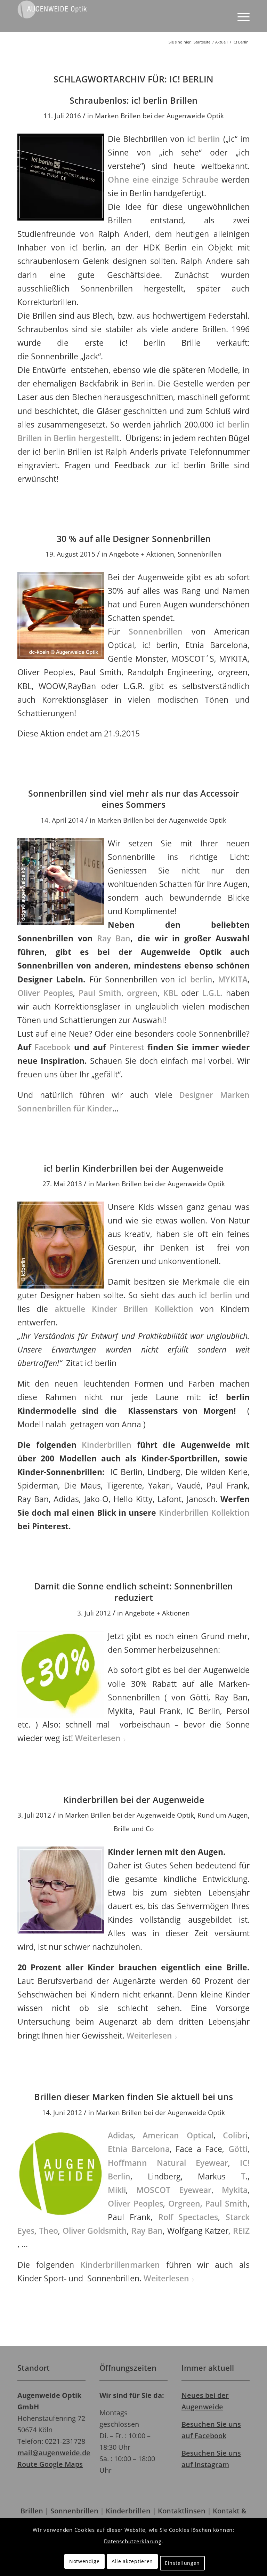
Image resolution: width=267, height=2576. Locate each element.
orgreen (142, 993)
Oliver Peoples (45, 993)
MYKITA (233, 979)
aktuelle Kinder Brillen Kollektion (124, 1309)
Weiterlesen (98, 1738)
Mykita (235, 2190)
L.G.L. (212, 993)
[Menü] (240, 16)
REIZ (241, 2231)
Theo (48, 2231)
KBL (170, 993)
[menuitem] (240, 16)
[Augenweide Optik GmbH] (52, 16)
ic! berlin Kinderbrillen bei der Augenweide (133, 1168)
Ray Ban (114, 938)
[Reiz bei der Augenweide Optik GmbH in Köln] (63, 2173)
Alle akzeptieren (132, 2561)
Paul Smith (100, 993)
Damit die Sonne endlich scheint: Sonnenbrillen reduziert (133, 1592)
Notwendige (84, 2561)
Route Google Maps (50, 2464)
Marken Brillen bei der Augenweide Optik (159, 116)
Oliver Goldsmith (95, 2231)
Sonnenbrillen (200, 554)
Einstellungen (182, 2563)
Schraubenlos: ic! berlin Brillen (133, 100)
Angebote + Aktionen (142, 554)
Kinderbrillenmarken (120, 2265)
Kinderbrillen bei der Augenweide (134, 1800)
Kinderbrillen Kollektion (204, 1513)
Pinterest (127, 1047)
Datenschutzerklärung (133, 2541)
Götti (238, 2149)
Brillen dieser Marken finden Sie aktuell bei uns (133, 2097)
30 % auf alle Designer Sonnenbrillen (134, 539)
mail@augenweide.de (54, 2453)
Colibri (235, 2135)
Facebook (52, 1047)
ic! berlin (204, 139)
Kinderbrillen (107, 1445)
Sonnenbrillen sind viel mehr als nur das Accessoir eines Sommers (134, 799)
